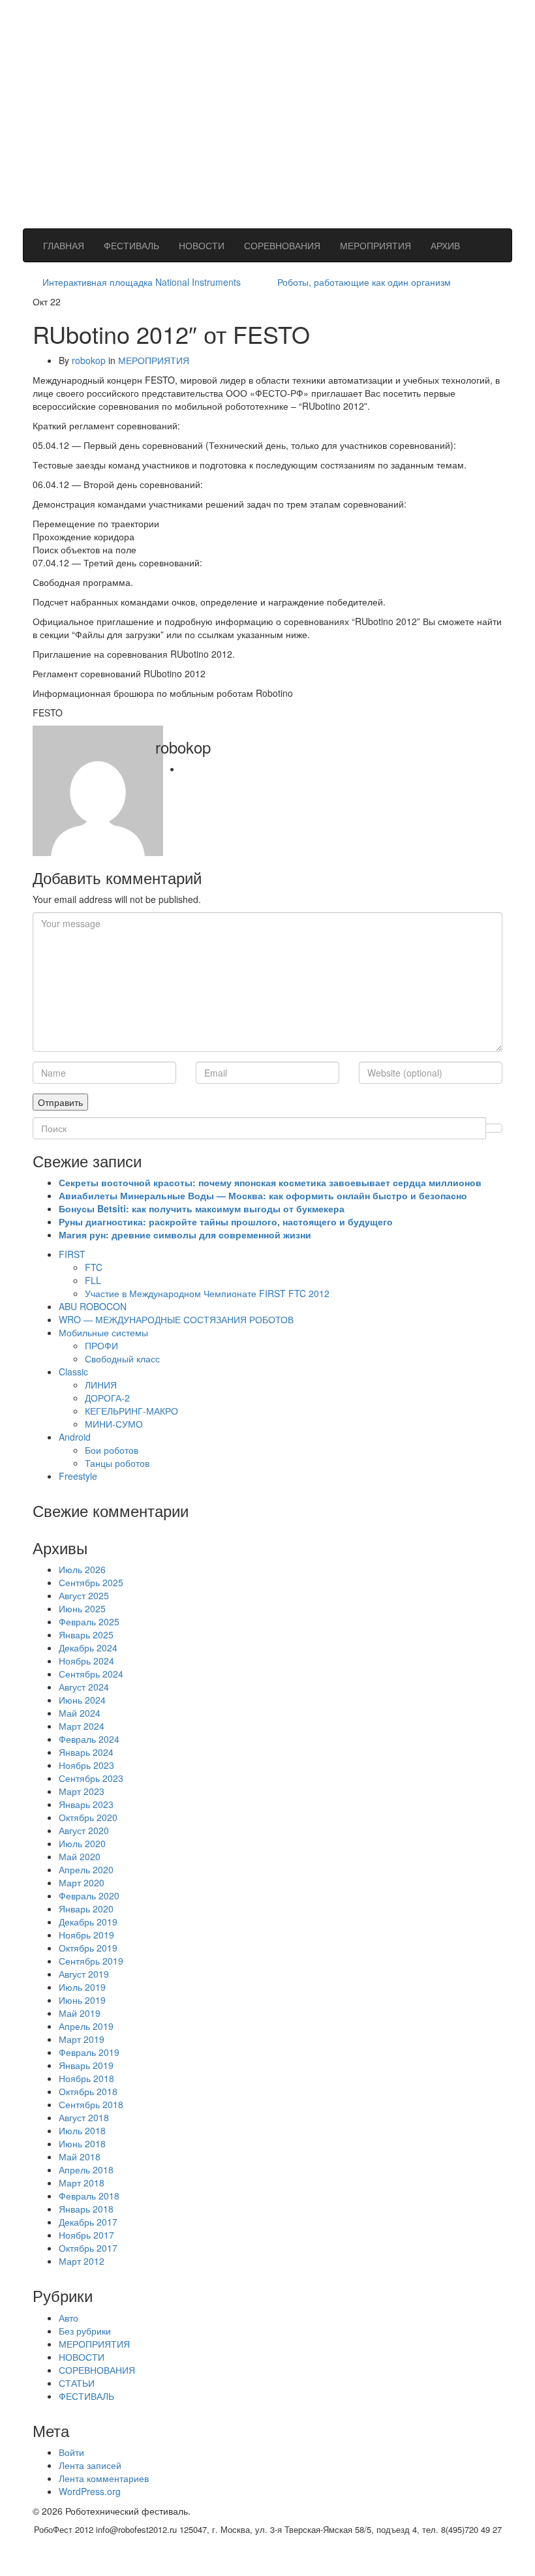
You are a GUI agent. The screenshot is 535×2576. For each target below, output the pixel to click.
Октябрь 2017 (88, 2248)
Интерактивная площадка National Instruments (142, 282)
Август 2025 (84, 1595)
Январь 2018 (86, 2209)
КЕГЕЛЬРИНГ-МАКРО (131, 1411)
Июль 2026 (82, 1569)
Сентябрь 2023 (91, 1778)
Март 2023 (82, 1791)
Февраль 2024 (89, 1739)
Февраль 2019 (89, 2052)
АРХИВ (445, 245)
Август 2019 (84, 1974)
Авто (69, 2318)
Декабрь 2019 (88, 1922)
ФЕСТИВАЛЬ (131, 245)
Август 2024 (84, 1687)
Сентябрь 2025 (91, 1582)
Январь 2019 (86, 2065)
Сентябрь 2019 (91, 1961)
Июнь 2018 (82, 2143)
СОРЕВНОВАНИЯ (282, 245)
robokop (89, 360)
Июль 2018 (82, 2130)
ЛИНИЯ (101, 1385)
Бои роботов (112, 1450)
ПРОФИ (101, 1345)
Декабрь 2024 (88, 1648)
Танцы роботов (117, 1463)
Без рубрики (85, 2331)
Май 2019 (80, 2013)
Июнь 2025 (82, 1608)
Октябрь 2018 (88, 2091)
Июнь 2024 (82, 1700)
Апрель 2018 (86, 2170)
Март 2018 (82, 2183)
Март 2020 (82, 1882)
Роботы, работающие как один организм (364, 282)
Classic (73, 1372)
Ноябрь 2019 (86, 1935)
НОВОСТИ (202, 245)
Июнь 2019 (82, 2000)
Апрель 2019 (86, 2026)
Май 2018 (80, 2156)
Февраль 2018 (89, 2196)
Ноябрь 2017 (86, 2235)
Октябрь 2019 (88, 1948)
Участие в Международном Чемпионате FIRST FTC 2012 (207, 1293)
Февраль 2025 (89, 1621)
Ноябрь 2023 (86, 1765)
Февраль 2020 (89, 1895)
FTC (94, 1267)
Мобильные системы (103, 1332)
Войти (71, 2452)
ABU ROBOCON (93, 1306)
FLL (93, 1280)
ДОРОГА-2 (107, 1398)
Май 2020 (80, 1856)
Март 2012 (82, 2261)
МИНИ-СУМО (114, 1424)
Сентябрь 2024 (91, 1674)
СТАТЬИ (77, 2383)
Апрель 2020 (86, 1869)
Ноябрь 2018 (86, 2078)
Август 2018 (84, 2117)
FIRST (72, 1254)
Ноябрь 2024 (86, 1661)
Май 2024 (80, 1713)
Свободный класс (122, 1358)
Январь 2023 (86, 1804)
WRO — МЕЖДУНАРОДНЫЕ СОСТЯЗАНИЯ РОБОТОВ (176, 1319)
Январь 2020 (86, 1909)
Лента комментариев (104, 2478)
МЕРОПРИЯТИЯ (375, 245)
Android (75, 1437)
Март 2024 (82, 1726)
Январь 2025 (86, 1634)
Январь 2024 (86, 1752)
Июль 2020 (82, 1843)
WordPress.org (90, 2491)
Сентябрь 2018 (91, 2104)
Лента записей (90, 2465)
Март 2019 (82, 2039)
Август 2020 (84, 1830)
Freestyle (78, 1476)
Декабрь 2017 (88, 2222)
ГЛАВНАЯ (64, 245)
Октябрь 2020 (88, 1817)
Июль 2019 (82, 1987)
